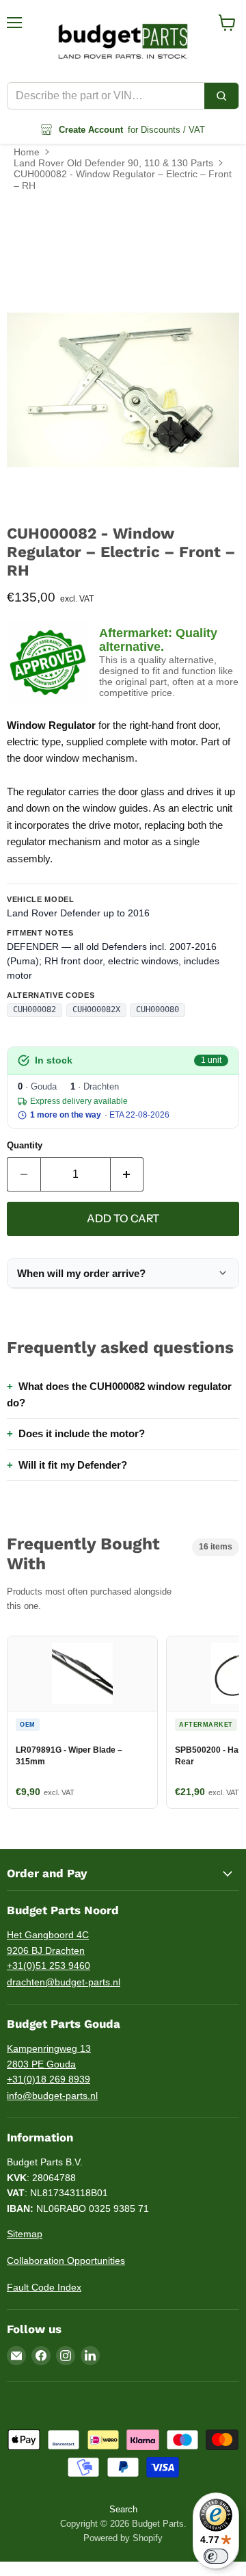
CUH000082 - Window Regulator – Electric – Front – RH (123, 179)
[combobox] (106, 96)
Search (123, 2509)
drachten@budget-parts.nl (64, 1982)
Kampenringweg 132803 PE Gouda (49, 2056)
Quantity (25, 1145)
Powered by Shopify (123, 2538)
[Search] (221, 96)
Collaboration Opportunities (66, 2261)
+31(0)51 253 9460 (49, 1966)
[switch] (216, 2556)
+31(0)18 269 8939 (49, 2079)
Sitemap (25, 2234)
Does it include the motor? (82, 1433)
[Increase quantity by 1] (127, 1174)
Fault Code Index (44, 2287)
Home (27, 152)
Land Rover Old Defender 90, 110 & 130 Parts (113, 163)
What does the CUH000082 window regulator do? (119, 1394)
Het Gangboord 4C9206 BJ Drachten (48, 1943)
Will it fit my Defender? (73, 1465)
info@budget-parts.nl (52, 2096)
